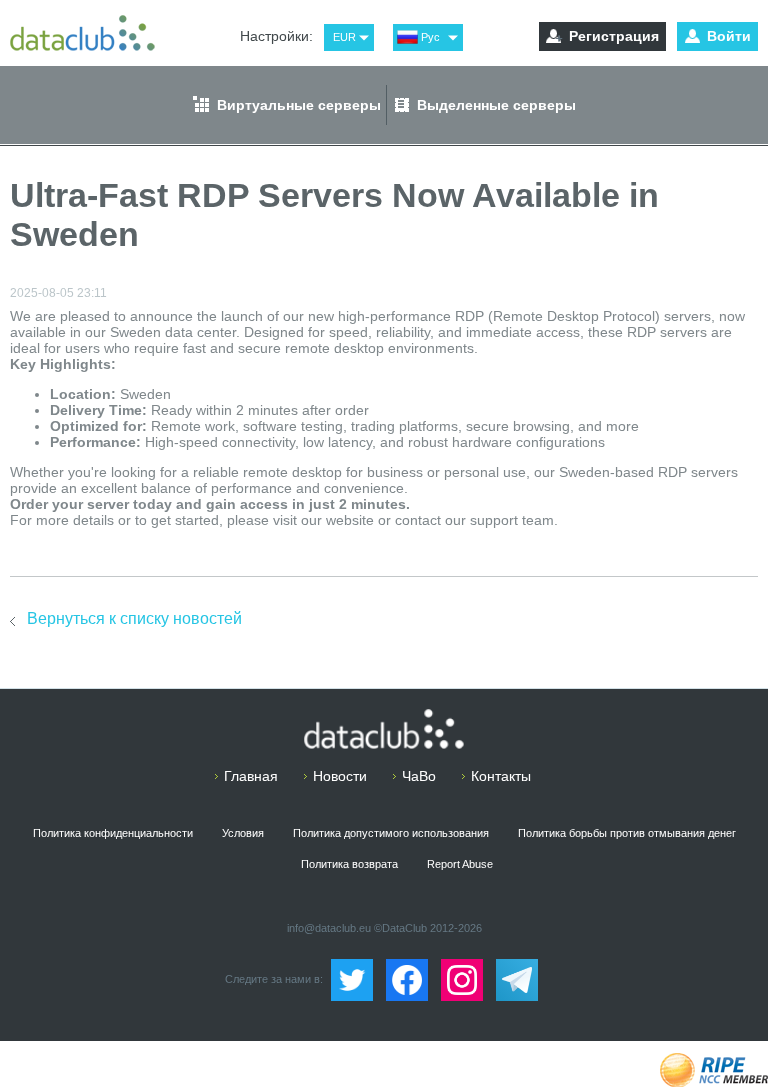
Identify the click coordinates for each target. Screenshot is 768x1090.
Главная (251, 776)
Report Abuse (460, 864)
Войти (729, 36)
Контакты (501, 776)
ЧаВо (419, 776)
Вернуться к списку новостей (134, 618)
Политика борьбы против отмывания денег (627, 833)
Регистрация (614, 36)
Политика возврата (349, 864)
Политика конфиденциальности (113, 833)
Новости (340, 776)
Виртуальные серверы (299, 105)
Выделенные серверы (496, 105)
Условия (243, 833)
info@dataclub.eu (329, 928)
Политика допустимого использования (391, 833)
